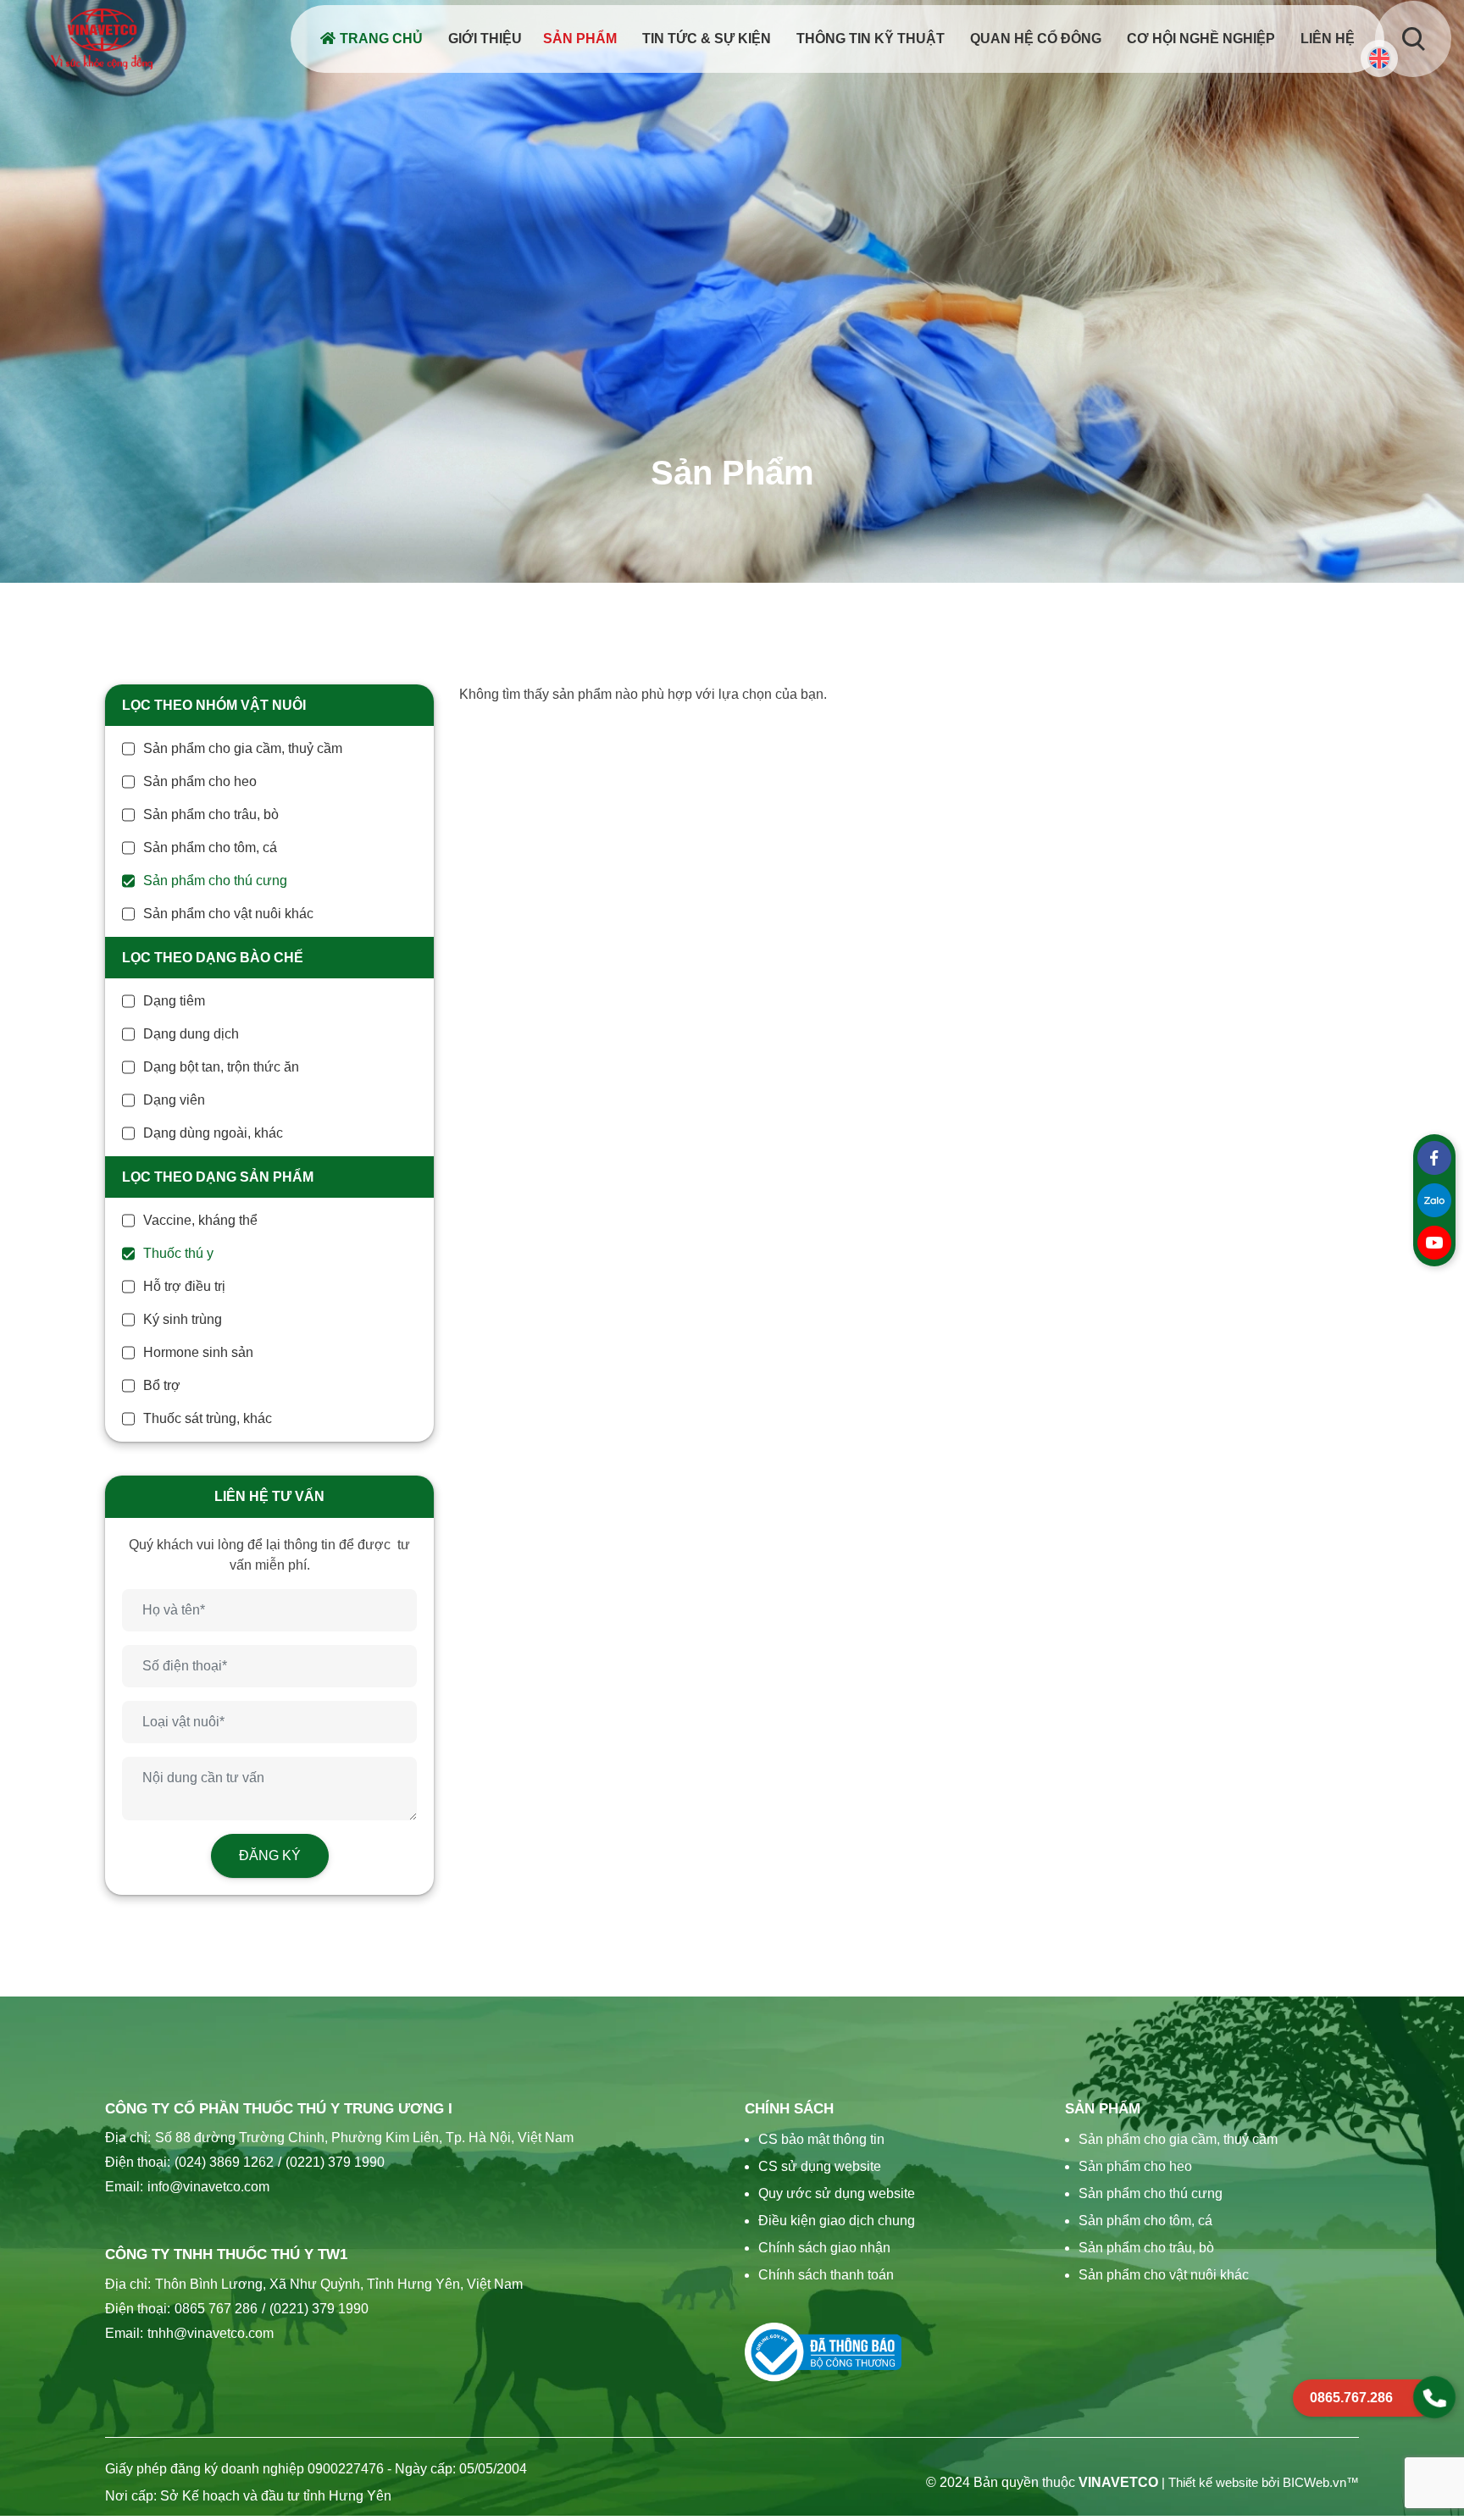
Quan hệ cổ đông (1036, 39)
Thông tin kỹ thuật (871, 39)
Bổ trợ (162, 1385)
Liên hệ (1328, 39)
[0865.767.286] (1434, 2397)
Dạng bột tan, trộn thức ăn (221, 1067)
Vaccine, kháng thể (200, 1220)
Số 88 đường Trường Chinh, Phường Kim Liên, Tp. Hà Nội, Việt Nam (364, 2138)
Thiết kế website (1213, 2483)
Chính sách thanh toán (826, 2275)
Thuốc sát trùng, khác (208, 1418)
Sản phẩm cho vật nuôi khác (228, 914)
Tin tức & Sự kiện (707, 39)
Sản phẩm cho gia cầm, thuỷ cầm (243, 748)
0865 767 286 (216, 2309)
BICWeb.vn (1314, 2483)
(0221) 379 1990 (331, 2162)
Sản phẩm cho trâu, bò (211, 814)
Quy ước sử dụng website (837, 2193)
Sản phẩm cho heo (200, 781)
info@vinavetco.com (208, 2187)
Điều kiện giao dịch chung (837, 2221)
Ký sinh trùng (183, 1319)
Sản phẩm (580, 39)
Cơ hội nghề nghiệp (1201, 39)
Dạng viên (174, 1100)
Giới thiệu (485, 39)
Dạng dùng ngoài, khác (213, 1133)
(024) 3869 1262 (224, 2162)
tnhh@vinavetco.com (211, 2333)
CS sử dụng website (820, 2166)
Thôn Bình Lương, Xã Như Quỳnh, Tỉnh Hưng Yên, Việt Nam (339, 2284)
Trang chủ (381, 39)
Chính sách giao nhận (824, 2248)
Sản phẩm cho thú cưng (215, 881)
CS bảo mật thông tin (821, 2139)
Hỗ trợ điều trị (184, 1286)
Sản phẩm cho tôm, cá (210, 847)
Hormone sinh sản (198, 1352)
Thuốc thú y (178, 1253)
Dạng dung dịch (191, 1034)
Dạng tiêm (174, 1001)
